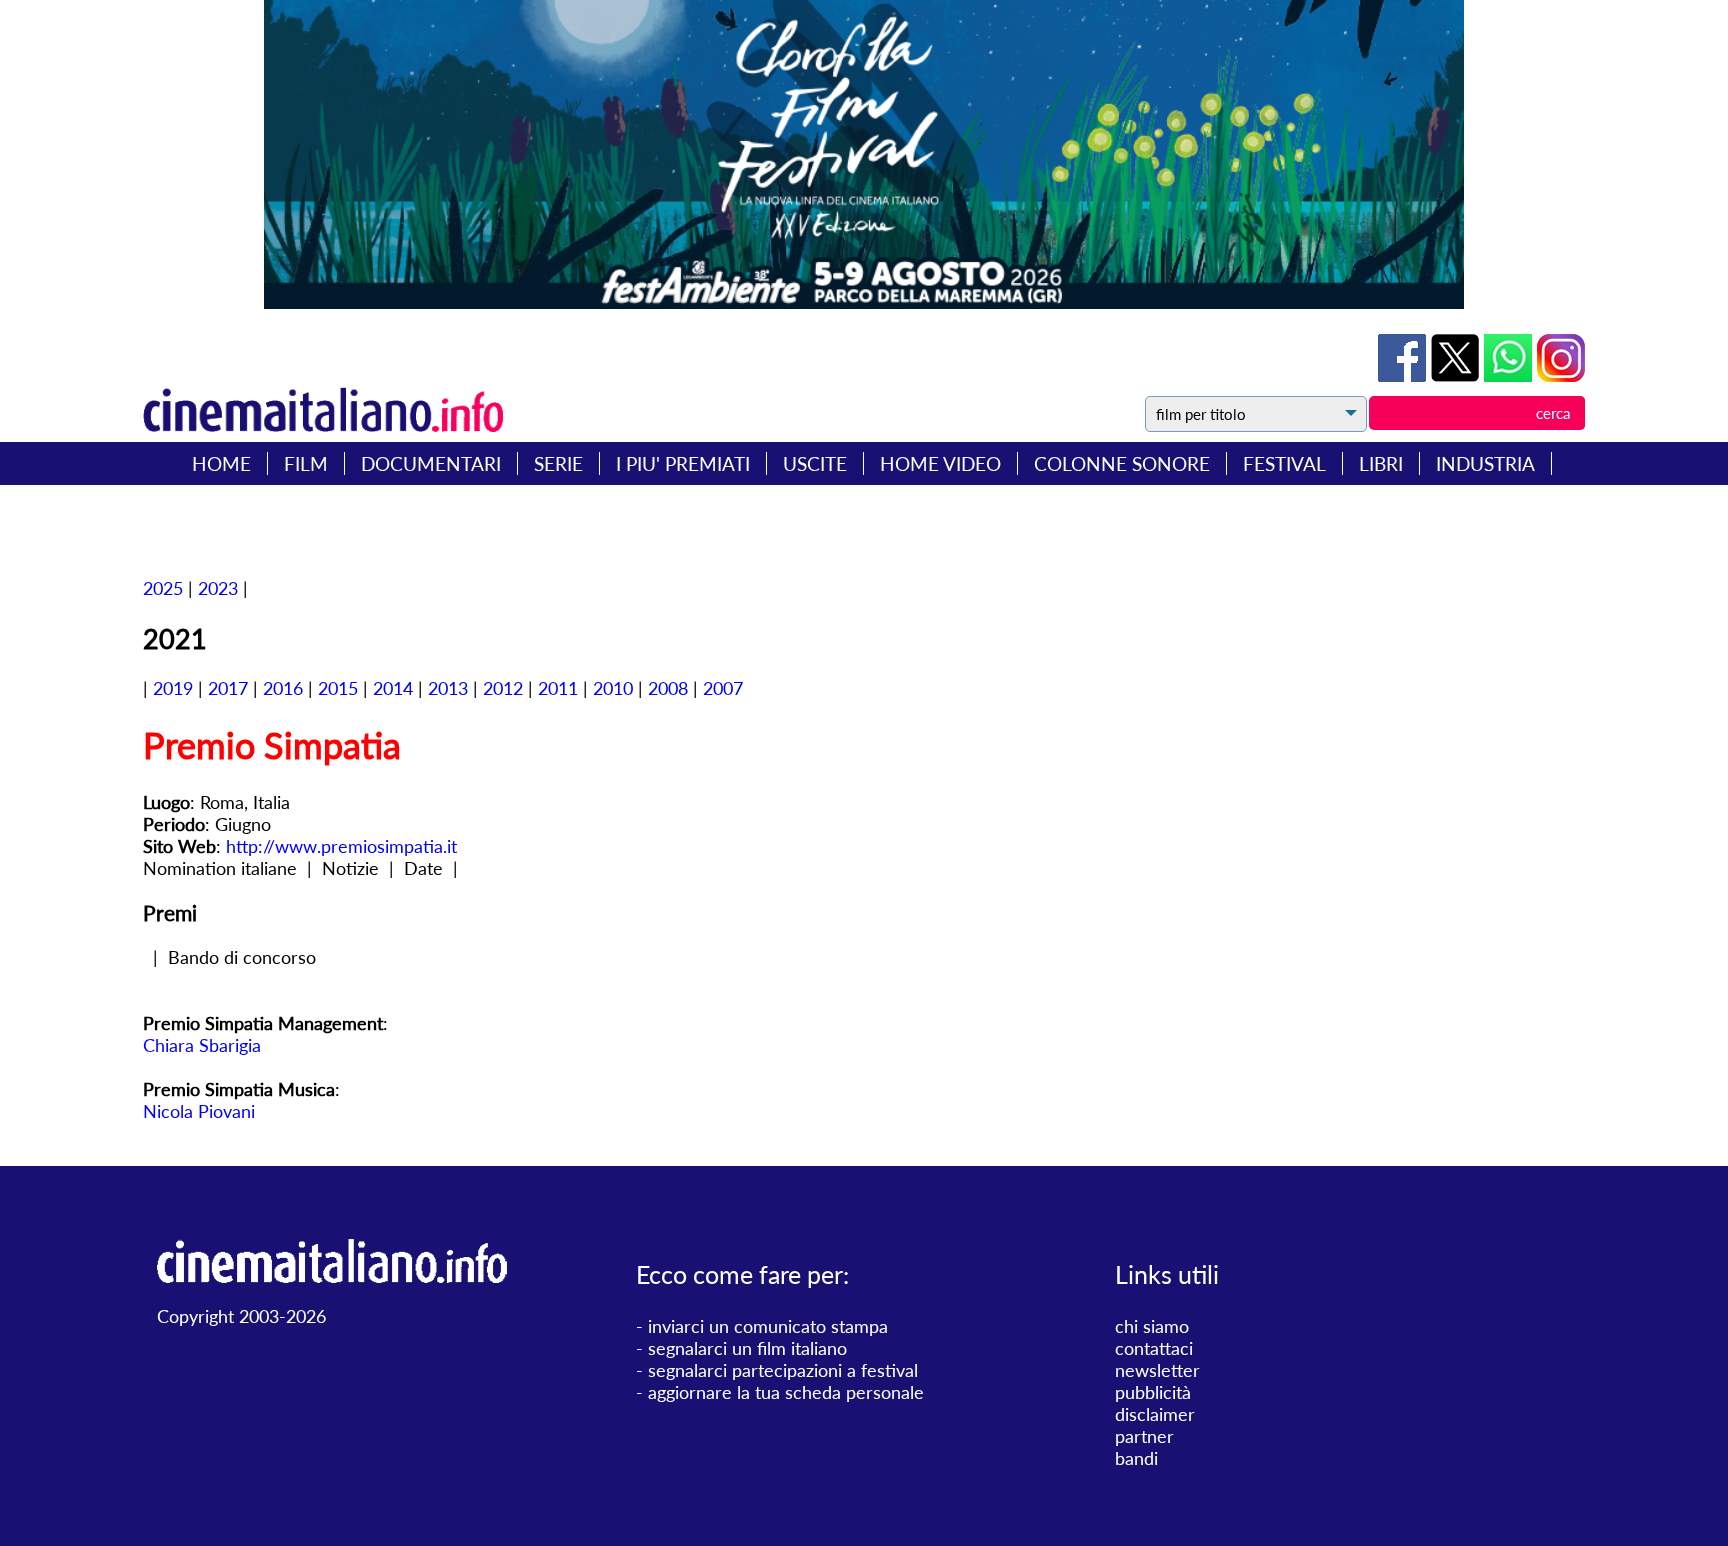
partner (1144, 1436)
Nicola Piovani (199, 1111)
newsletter (1157, 1370)
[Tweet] (1457, 375)
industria (1485, 463)
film (306, 463)
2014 (393, 688)
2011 (558, 688)
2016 (283, 688)
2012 (503, 688)
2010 (613, 688)
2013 (448, 688)
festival (1284, 463)
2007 (723, 688)
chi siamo (1152, 1326)
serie (558, 463)
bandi (1136, 1458)
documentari (431, 463)
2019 (173, 688)
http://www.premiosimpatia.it (341, 846)
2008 (668, 688)
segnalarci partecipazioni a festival (783, 1370)
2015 (338, 688)
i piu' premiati (683, 463)
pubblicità (1153, 1392)
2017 (228, 688)
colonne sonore (1122, 463)
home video (940, 463)
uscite (815, 463)
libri (1381, 463)
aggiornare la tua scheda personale (786, 1392)
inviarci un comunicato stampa (768, 1326)
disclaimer (1155, 1414)
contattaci (1154, 1348)
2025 (163, 588)
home (221, 463)
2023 (218, 588)
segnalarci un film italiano (747, 1348)
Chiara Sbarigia (202, 1045)
